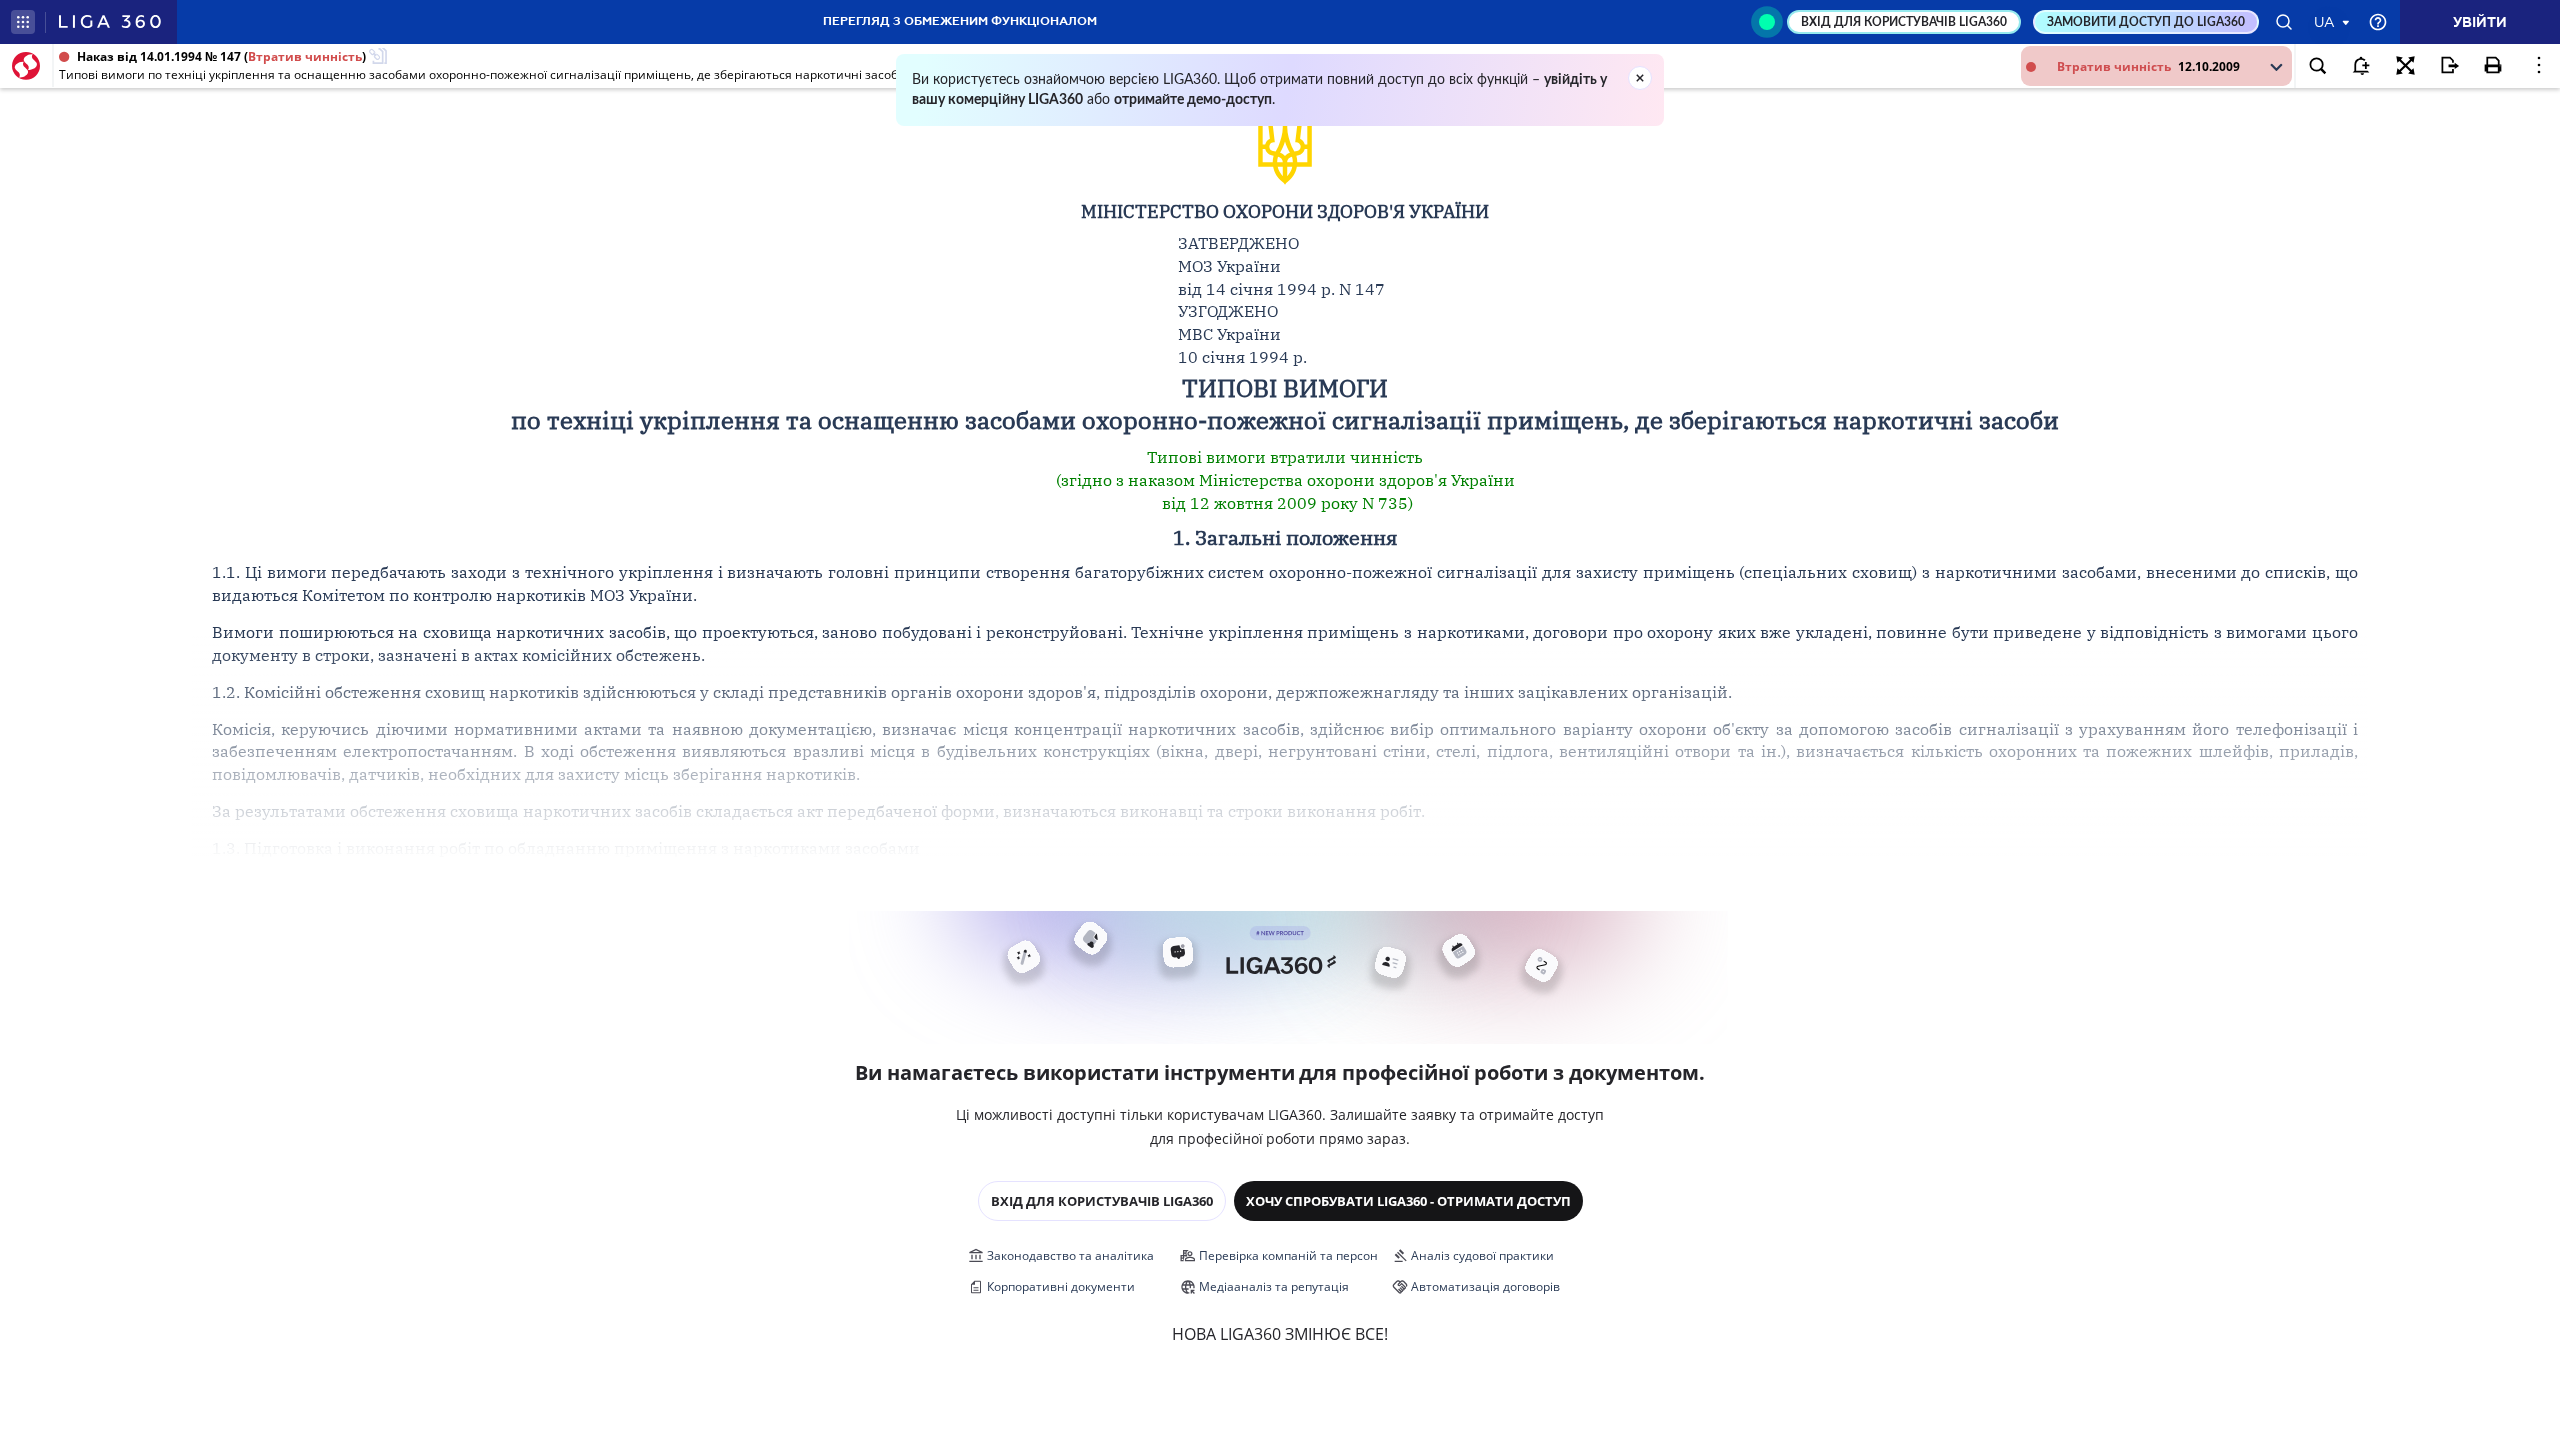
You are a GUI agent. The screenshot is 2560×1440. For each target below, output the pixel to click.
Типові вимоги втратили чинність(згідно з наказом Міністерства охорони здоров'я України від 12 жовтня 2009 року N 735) (1285, 480)
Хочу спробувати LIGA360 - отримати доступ (1408, 1201)
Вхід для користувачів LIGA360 (1102, 1201)
